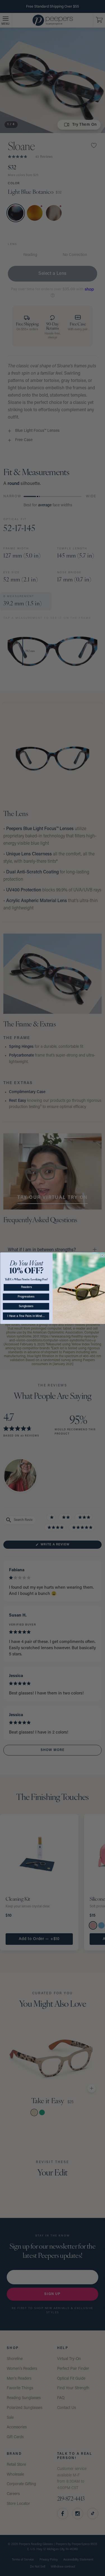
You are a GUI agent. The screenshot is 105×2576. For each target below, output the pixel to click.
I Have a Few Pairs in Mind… (26, 1316)
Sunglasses (26, 1306)
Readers (26, 1287)
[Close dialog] (102, 1255)
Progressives (26, 1297)
